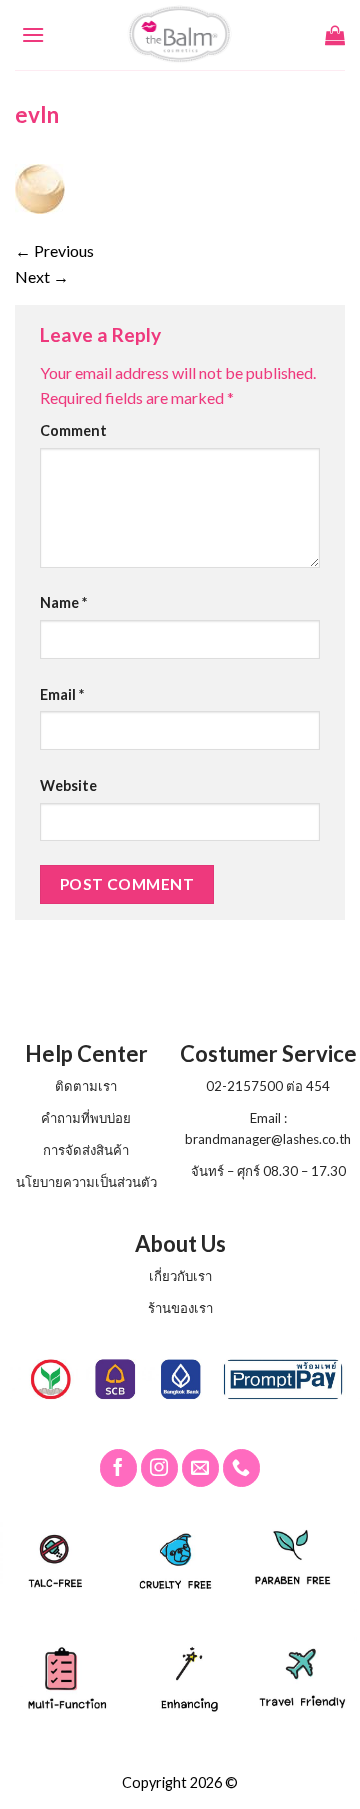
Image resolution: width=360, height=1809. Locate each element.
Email (62, 694)
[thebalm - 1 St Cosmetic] (180, 35)
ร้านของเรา (180, 1308)
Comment (73, 430)
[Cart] (335, 35)
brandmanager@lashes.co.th (268, 1139)
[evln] (40, 186)
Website (68, 785)
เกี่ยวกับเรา (180, 1276)
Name (63, 602)
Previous (54, 250)
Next (42, 276)
